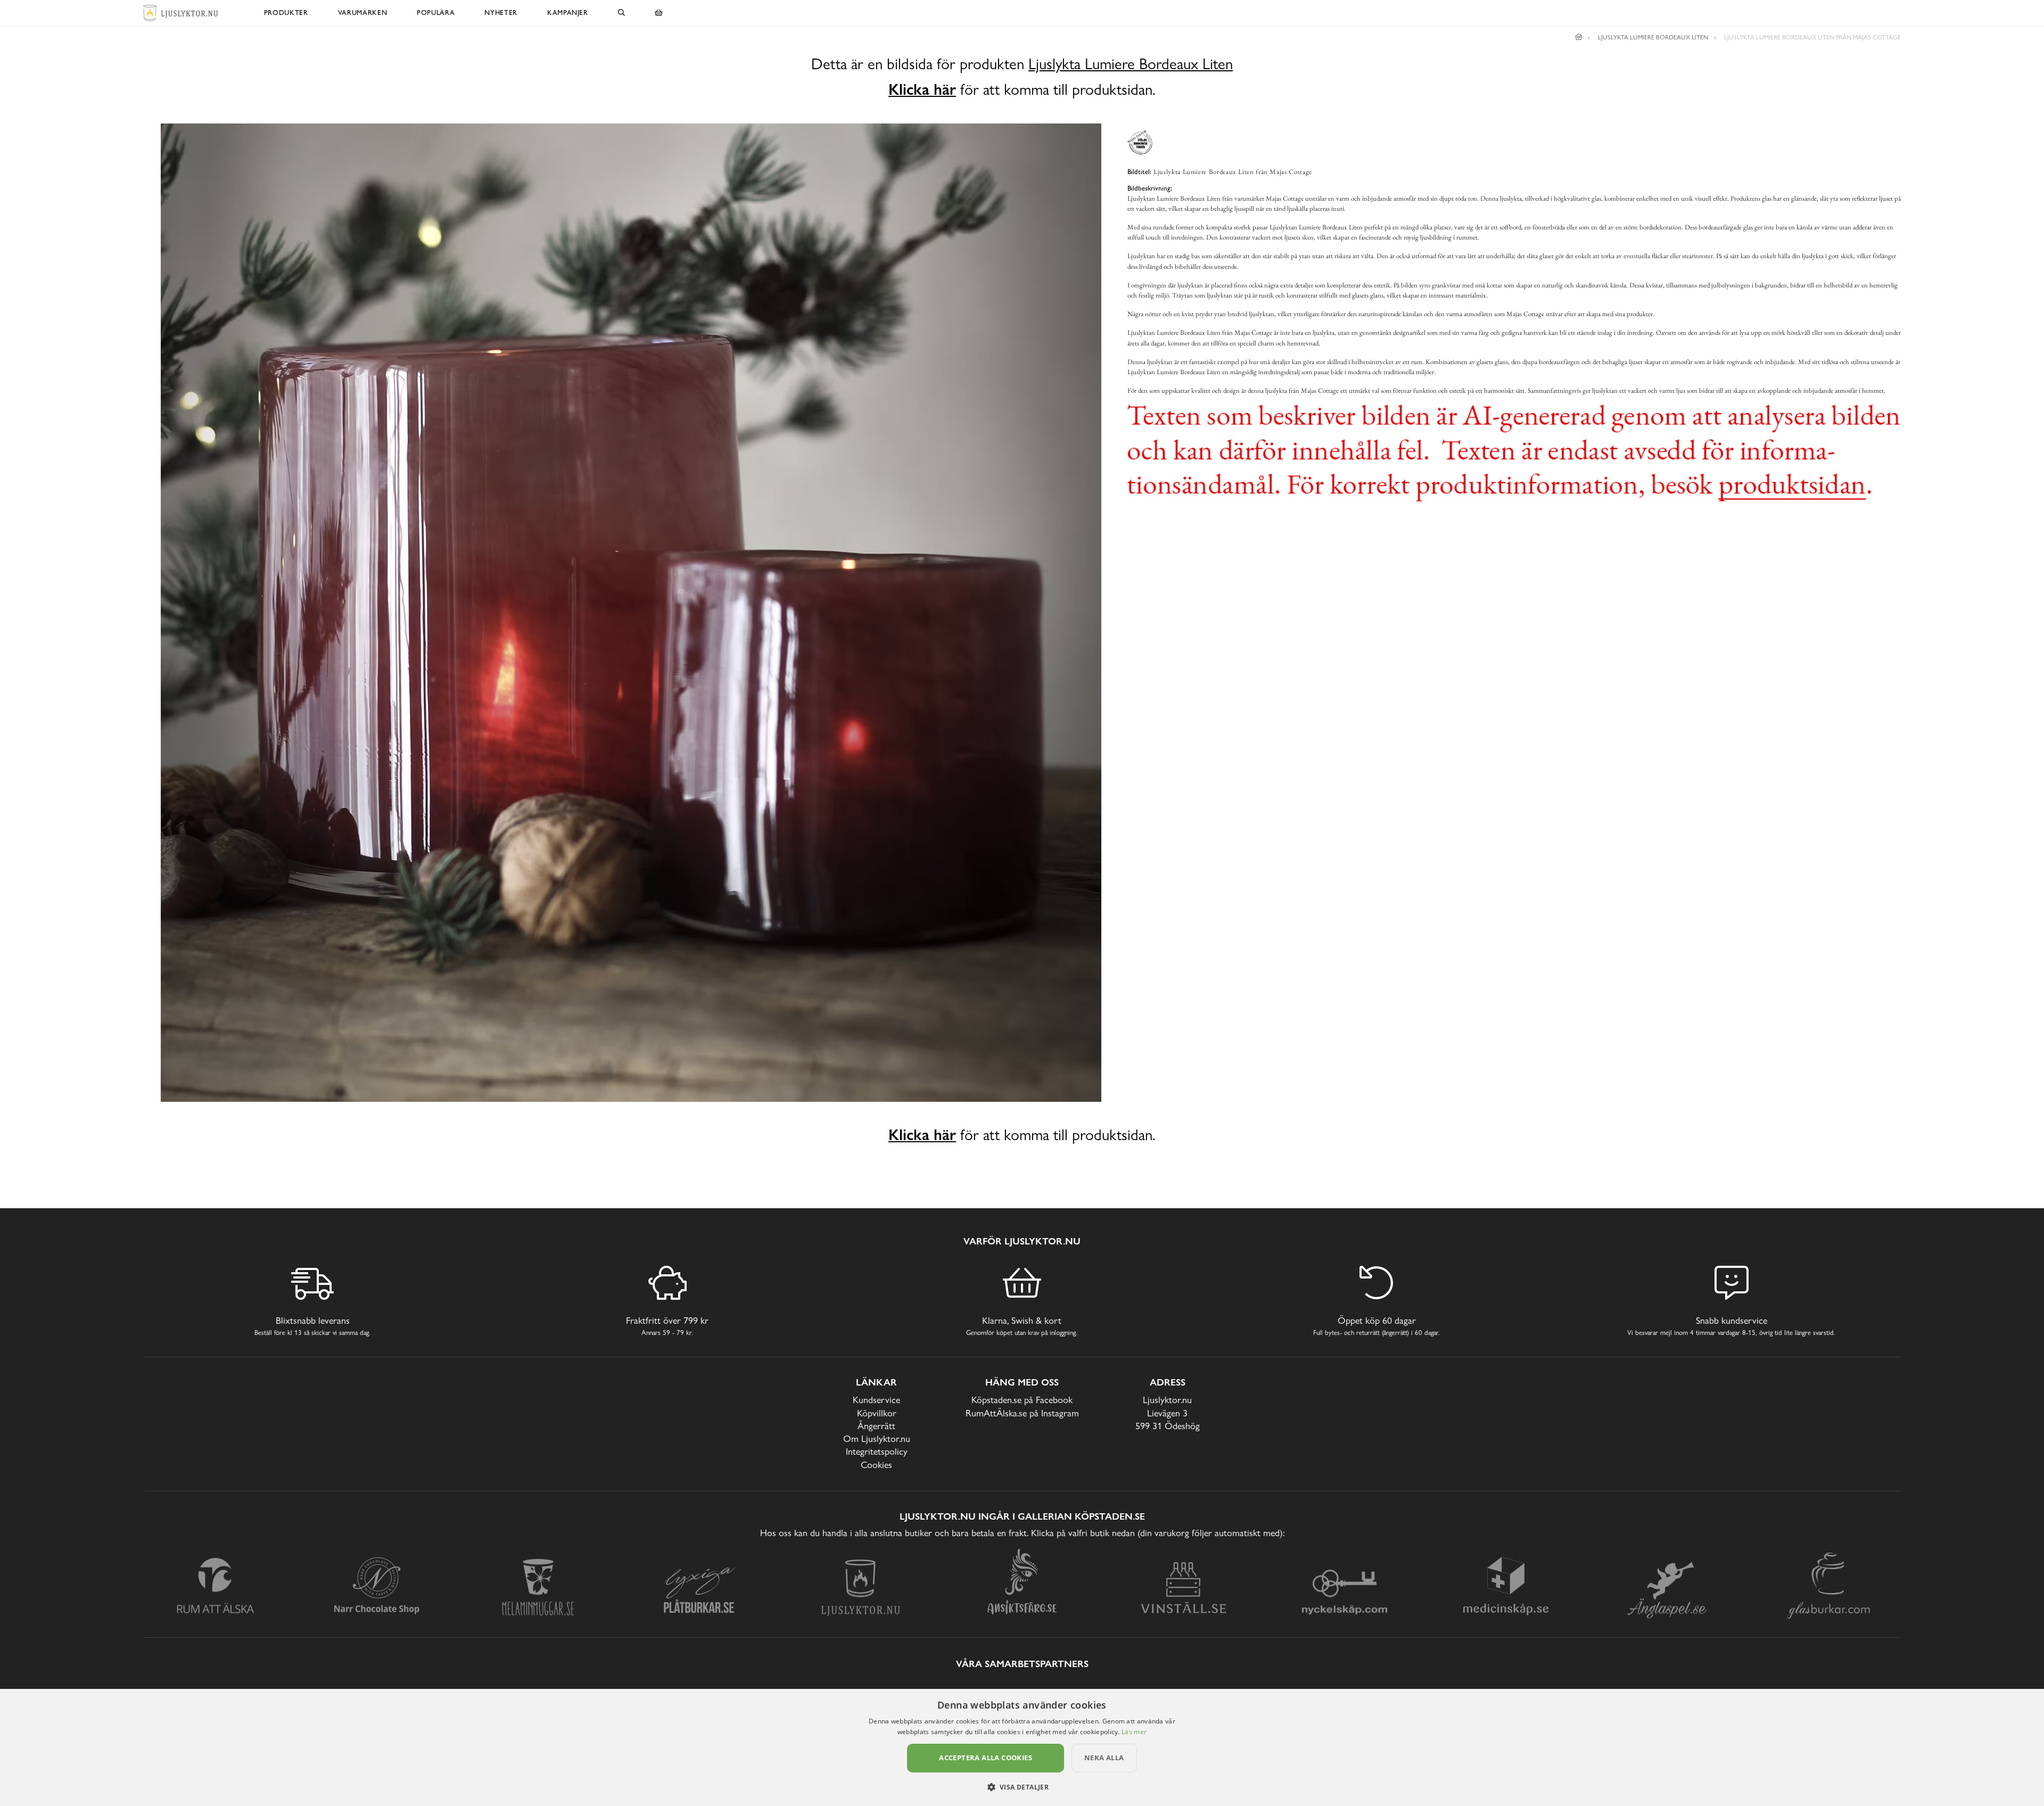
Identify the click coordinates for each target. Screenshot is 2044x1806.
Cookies (876, 1465)
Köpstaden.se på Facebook (1022, 1400)
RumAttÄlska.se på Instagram (1022, 1413)
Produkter (286, 13)
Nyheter (501, 13)
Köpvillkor (877, 1413)
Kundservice (876, 1400)
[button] (1022, 1787)
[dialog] (1022, 1747)
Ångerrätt (876, 1426)
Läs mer (1134, 1732)
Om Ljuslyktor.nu (877, 1438)
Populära (436, 13)
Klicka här (922, 89)
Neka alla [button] (1104, 1758)
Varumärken (363, 13)
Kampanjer (568, 13)
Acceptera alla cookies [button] (986, 1758)
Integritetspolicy (877, 1451)
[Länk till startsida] (1579, 37)
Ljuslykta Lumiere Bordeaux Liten (1131, 64)
